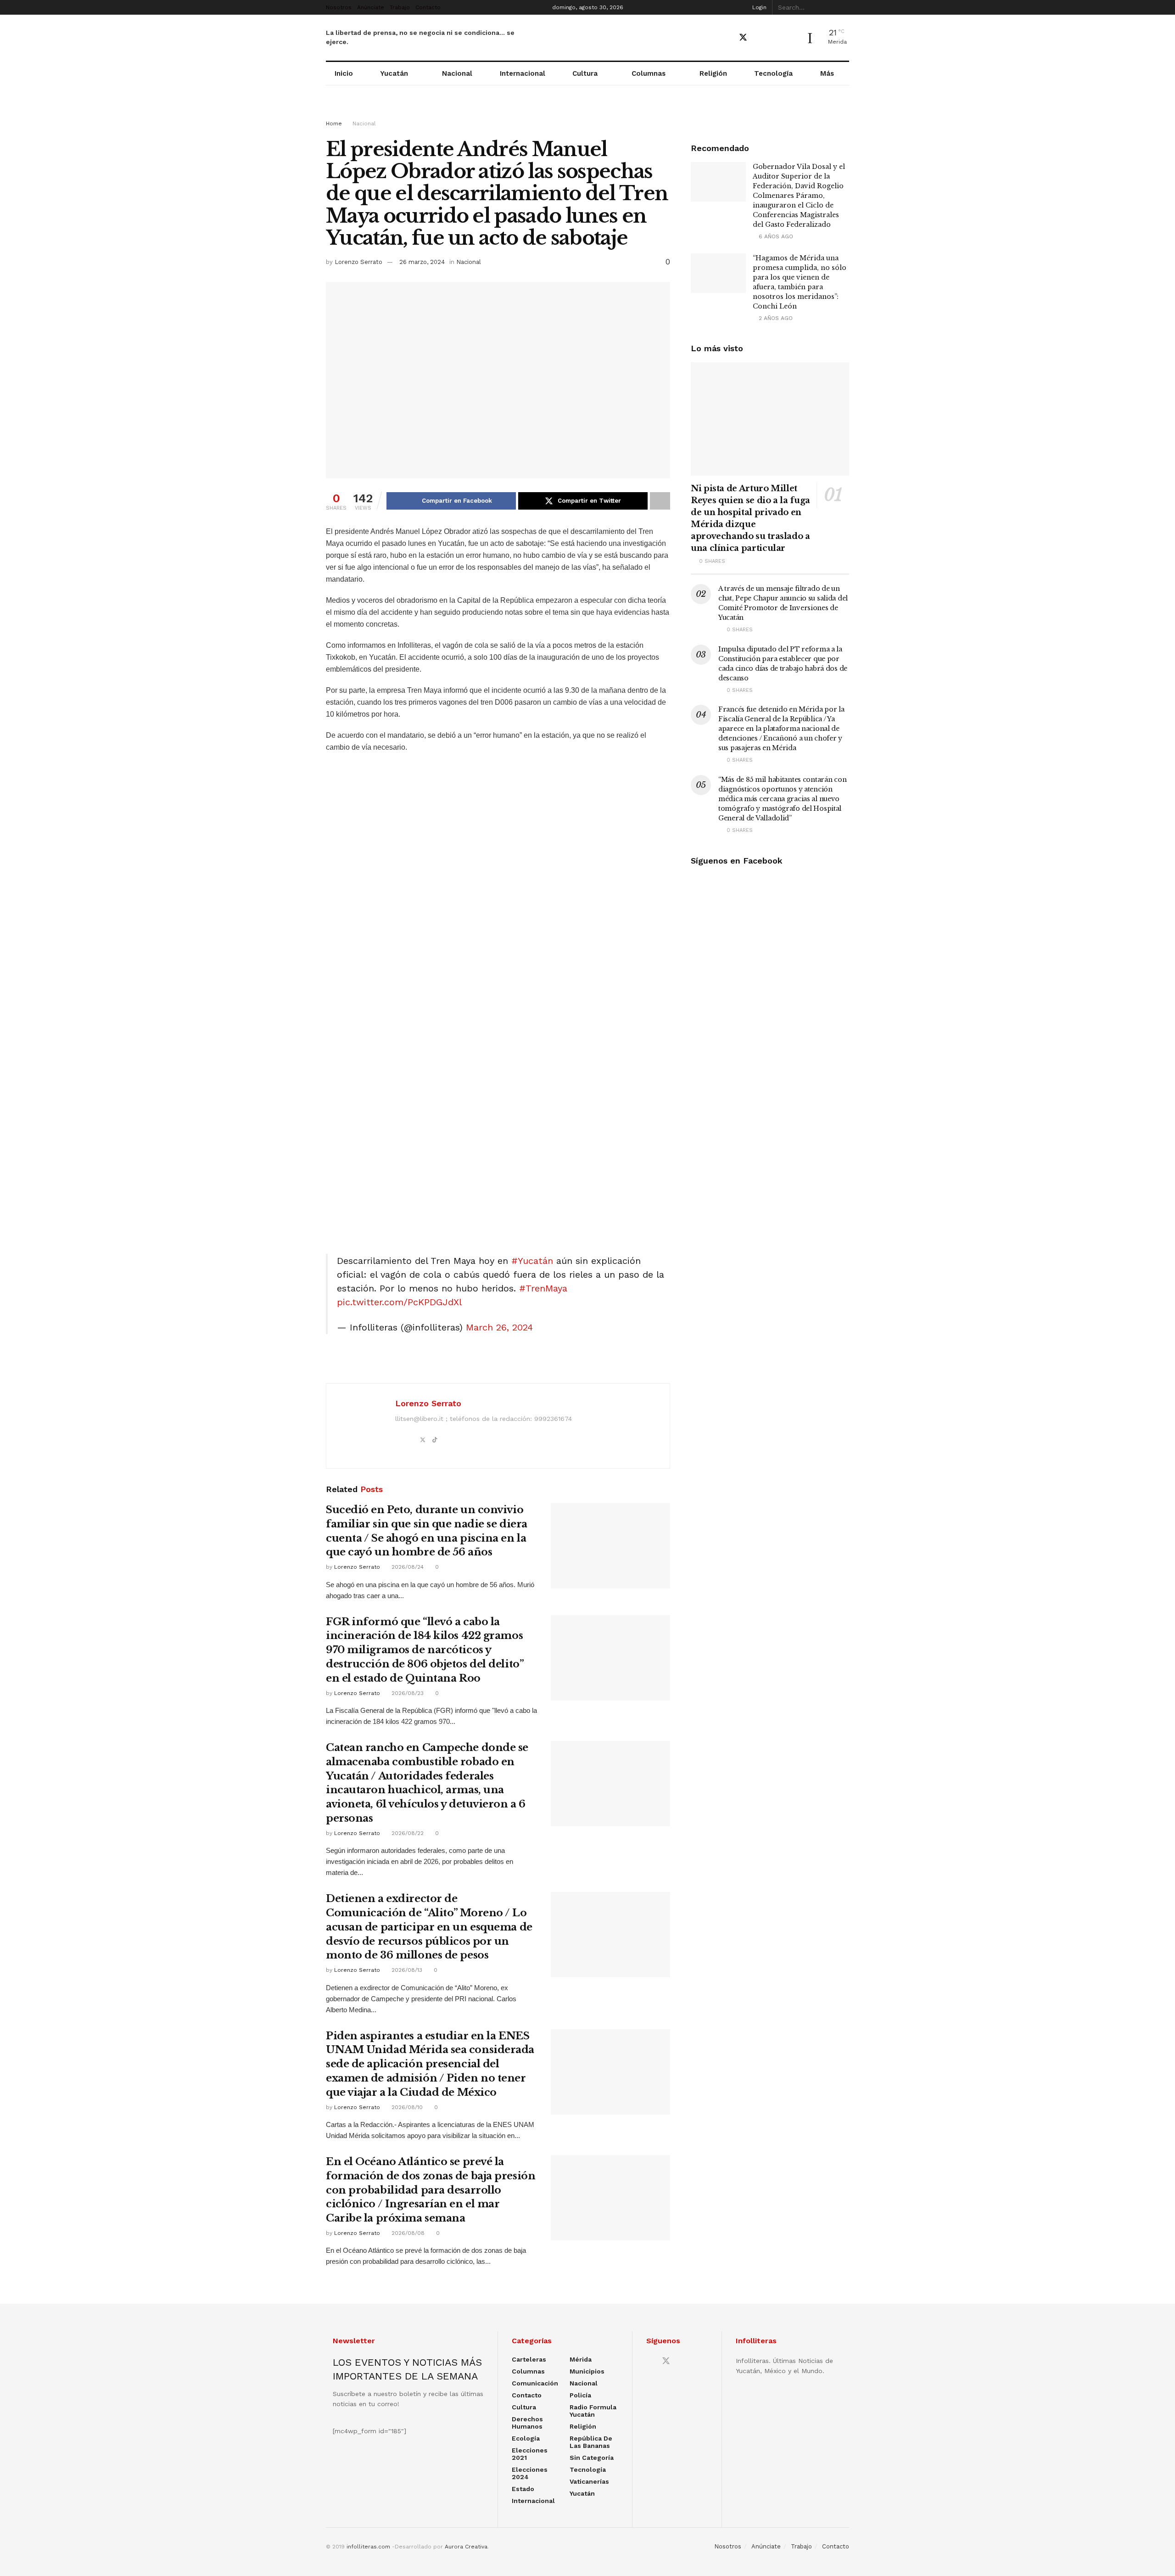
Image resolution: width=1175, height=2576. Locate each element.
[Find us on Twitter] (743, 38)
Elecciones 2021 (530, 2454)
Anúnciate (371, 7)
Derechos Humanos (527, 2423)
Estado (523, 2489)
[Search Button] (844, 7)
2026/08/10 (406, 2107)
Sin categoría (592, 2458)
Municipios (587, 2371)
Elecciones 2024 (530, 2473)
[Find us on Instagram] (775, 38)
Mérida (581, 2359)
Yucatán (394, 73)
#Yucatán (532, 1261)
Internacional (523, 73)
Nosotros (339, 7)
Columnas (649, 73)
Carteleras (529, 2359)
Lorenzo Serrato (358, 262)
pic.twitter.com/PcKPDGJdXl (399, 1302)
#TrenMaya (543, 1288)
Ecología (526, 2438)
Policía (580, 2395)
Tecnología (773, 73)
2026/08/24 (407, 1567)
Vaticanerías (589, 2481)
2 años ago (775, 318)
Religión (713, 73)
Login (758, 7)
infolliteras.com (368, 2547)
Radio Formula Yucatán (593, 2411)
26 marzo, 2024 (422, 262)
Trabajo (400, 7)
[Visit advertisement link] (587, 111)
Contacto (428, 7)
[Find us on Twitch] (791, 38)
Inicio (344, 73)
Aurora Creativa (466, 2547)
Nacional (457, 73)
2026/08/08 (407, 2233)
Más (827, 73)
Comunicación (535, 2383)
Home (334, 123)
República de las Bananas (591, 2442)
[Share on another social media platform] (660, 501)
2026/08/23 (407, 1693)
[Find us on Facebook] (727, 38)
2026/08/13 (406, 1970)
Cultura (585, 73)
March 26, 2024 (499, 1327)
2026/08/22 (407, 1833)
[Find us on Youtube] (760, 38)
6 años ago (775, 236)
